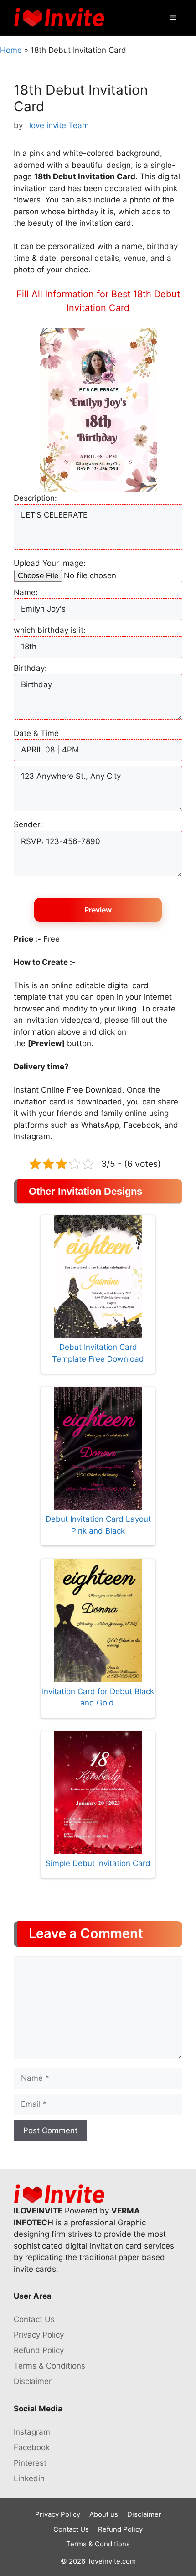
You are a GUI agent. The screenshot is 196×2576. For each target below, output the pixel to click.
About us (104, 2514)
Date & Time (36, 733)
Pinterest (30, 2463)
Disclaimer (33, 2381)
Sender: (28, 824)
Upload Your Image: (50, 563)
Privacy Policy (39, 2335)
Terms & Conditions (49, 2366)
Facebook (32, 2447)
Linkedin (29, 2478)
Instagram (32, 2432)
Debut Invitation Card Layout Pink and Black (98, 1525)
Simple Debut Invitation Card (98, 1863)
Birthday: (30, 668)
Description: (35, 498)
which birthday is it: (50, 630)
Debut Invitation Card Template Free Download (98, 1353)
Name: (26, 592)
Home (11, 50)
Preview (98, 910)
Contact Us (34, 2319)
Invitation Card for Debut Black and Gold (98, 1697)
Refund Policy (39, 2350)
